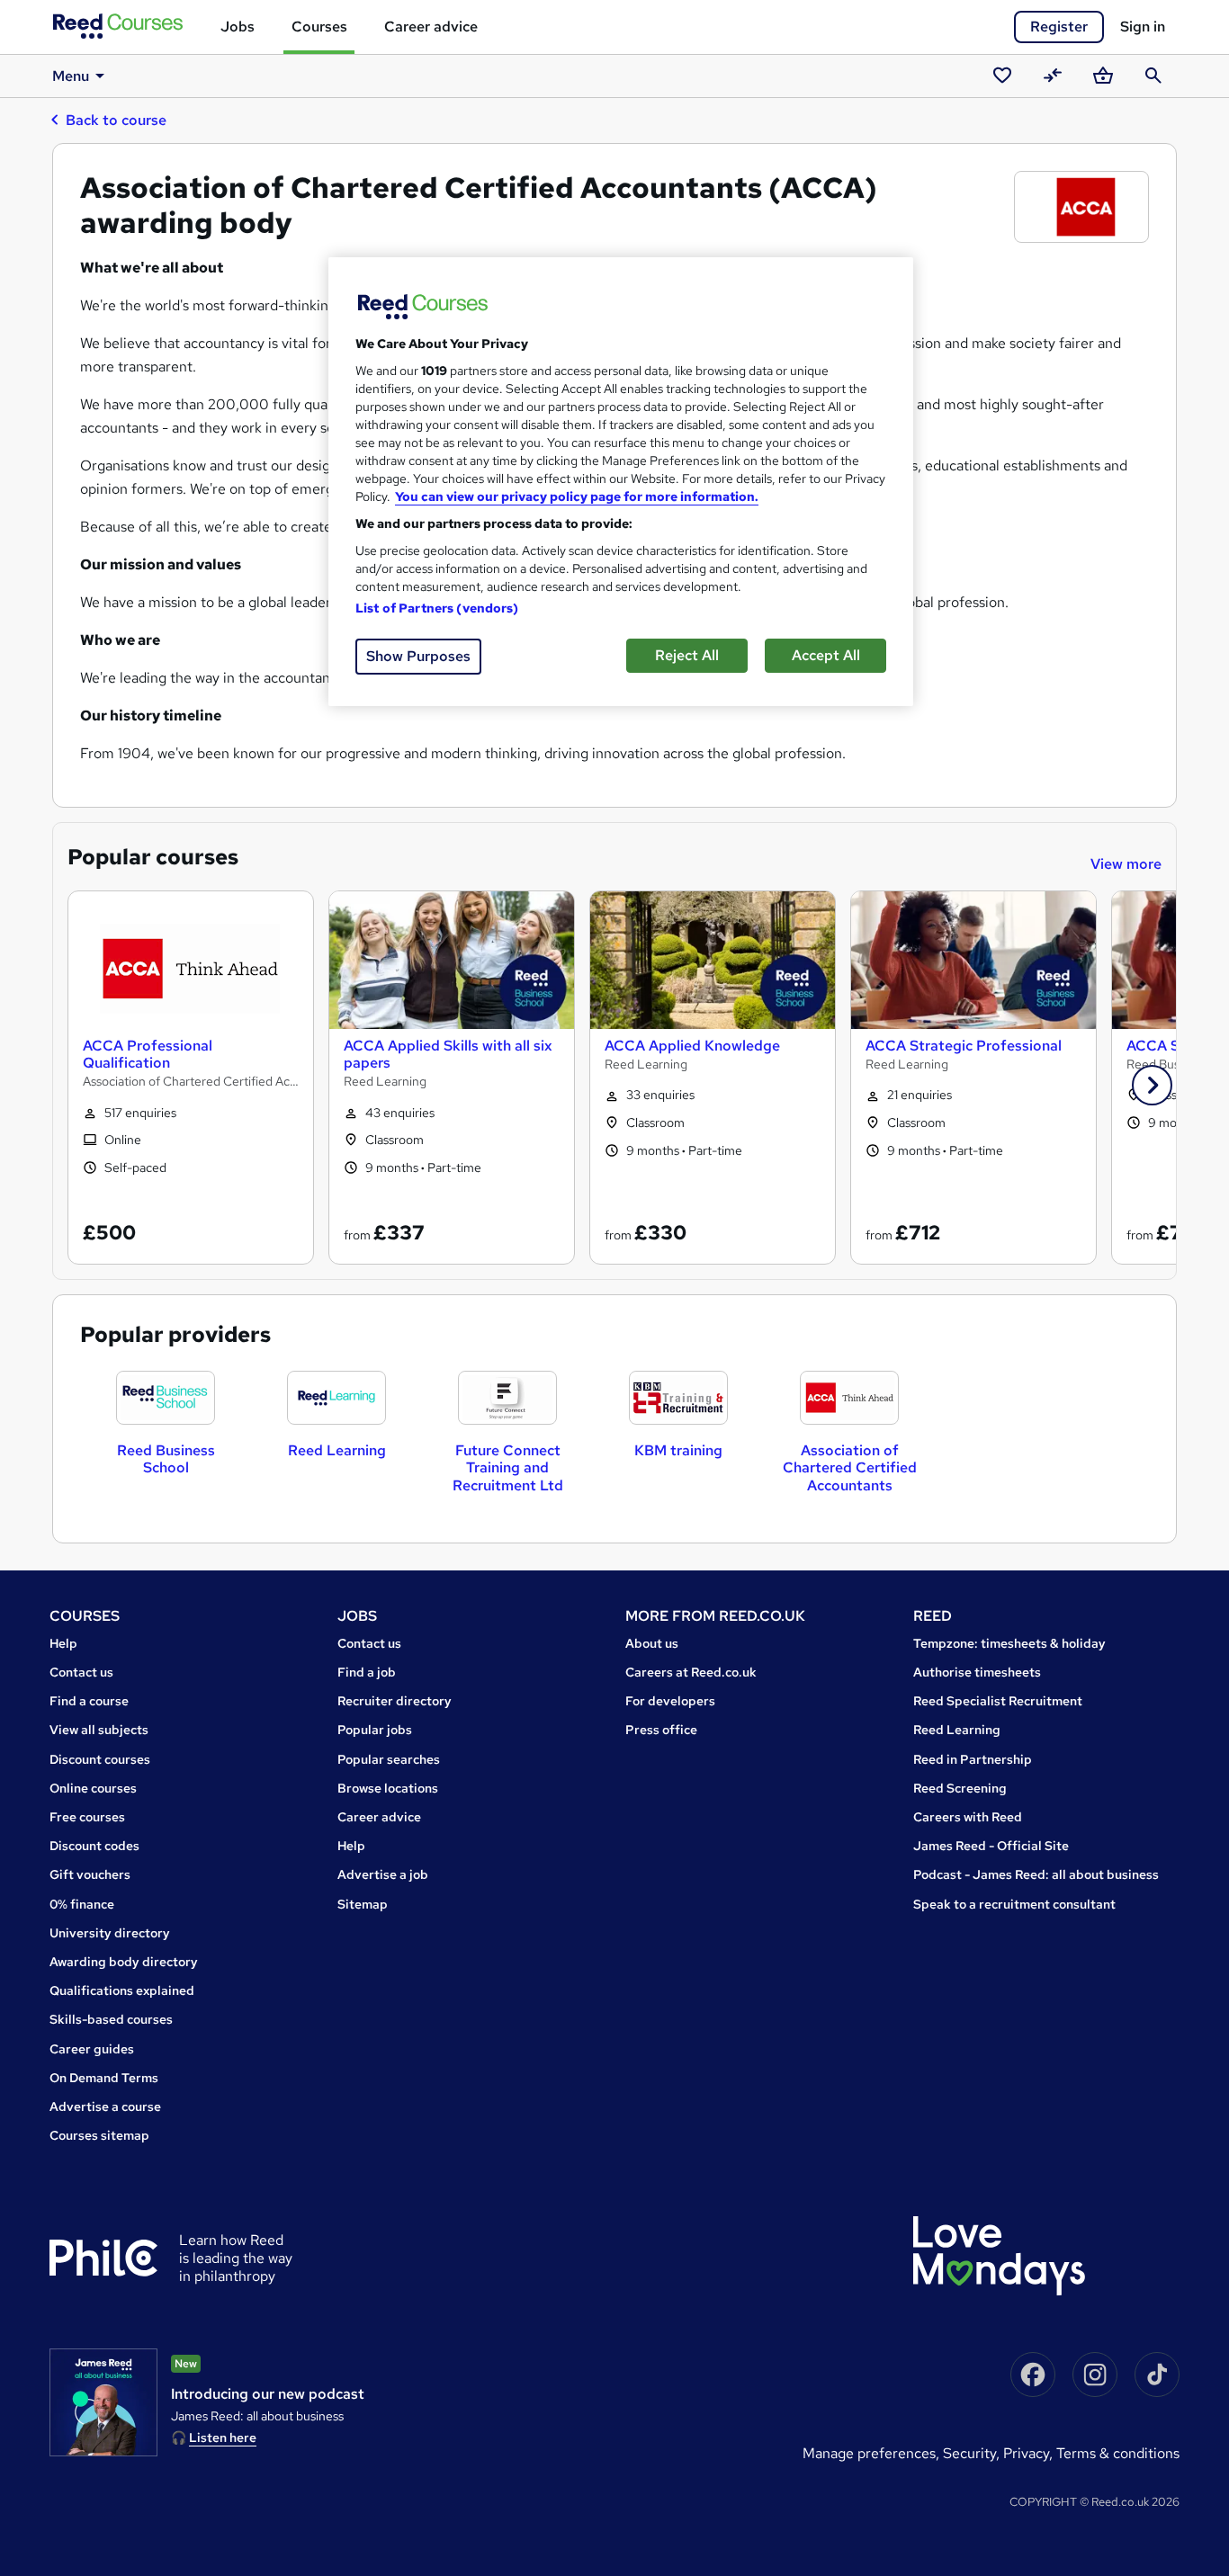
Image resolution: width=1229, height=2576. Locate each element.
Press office (661, 1730)
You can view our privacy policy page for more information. (577, 496)
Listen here (223, 2437)
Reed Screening (960, 1788)
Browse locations (388, 1788)
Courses (319, 27)
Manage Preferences (869, 2453)
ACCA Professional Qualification (148, 1054)
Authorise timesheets (977, 1672)
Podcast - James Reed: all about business (1036, 1874)
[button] (1152, 1085)
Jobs (238, 27)
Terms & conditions (1118, 2453)
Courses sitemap (99, 2135)
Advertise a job (383, 1874)
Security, (973, 2453)
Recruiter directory (395, 1701)
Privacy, (1030, 2453)
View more (1126, 864)
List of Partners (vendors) (437, 608)
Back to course (116, 120)
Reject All (687, 655)
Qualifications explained (122, 1990)
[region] (621, 482)
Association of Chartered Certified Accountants (850, 1467)
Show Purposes (418, 656)
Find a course (89, 1701)
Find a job (367, 1672)
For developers (670, 1701)
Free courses (87, 1817)
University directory (110, 1933)
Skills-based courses (111, 2019)
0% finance (82, 1904)
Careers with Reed (968, 1817)
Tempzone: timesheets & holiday (1009, 1643)
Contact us (81, 1672)
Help (63, 1643)
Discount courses (100, 1759)
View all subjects (99, 1730)
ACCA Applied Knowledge (692, 1046)
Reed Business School (166, 1459)
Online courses (93, 1788)
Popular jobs (375, 1730)
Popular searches (389, 1759)
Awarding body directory (124, 1962)
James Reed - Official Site (991, 1846)
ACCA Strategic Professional (964, 1046)
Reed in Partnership (973, 1759)
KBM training (678, 1450)
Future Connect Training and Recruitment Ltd (508, 1467)
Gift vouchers (90, 1874)
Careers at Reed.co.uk (691, 1672)
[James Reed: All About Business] (103, 2402)
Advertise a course (105, 2106)
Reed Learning (337, 1450)
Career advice (431, 27)
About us (652, 1643)
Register (1059, 27)
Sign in (1143, 27)
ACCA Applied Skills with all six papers (448, 1054)
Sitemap (363, 1904)
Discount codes (94, 1846)
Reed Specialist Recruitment (998, 1701)
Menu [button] (71, 76)
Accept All (826, 655)
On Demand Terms (104, 2078)
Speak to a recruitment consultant (1014, 1904)
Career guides (92, 2049)
